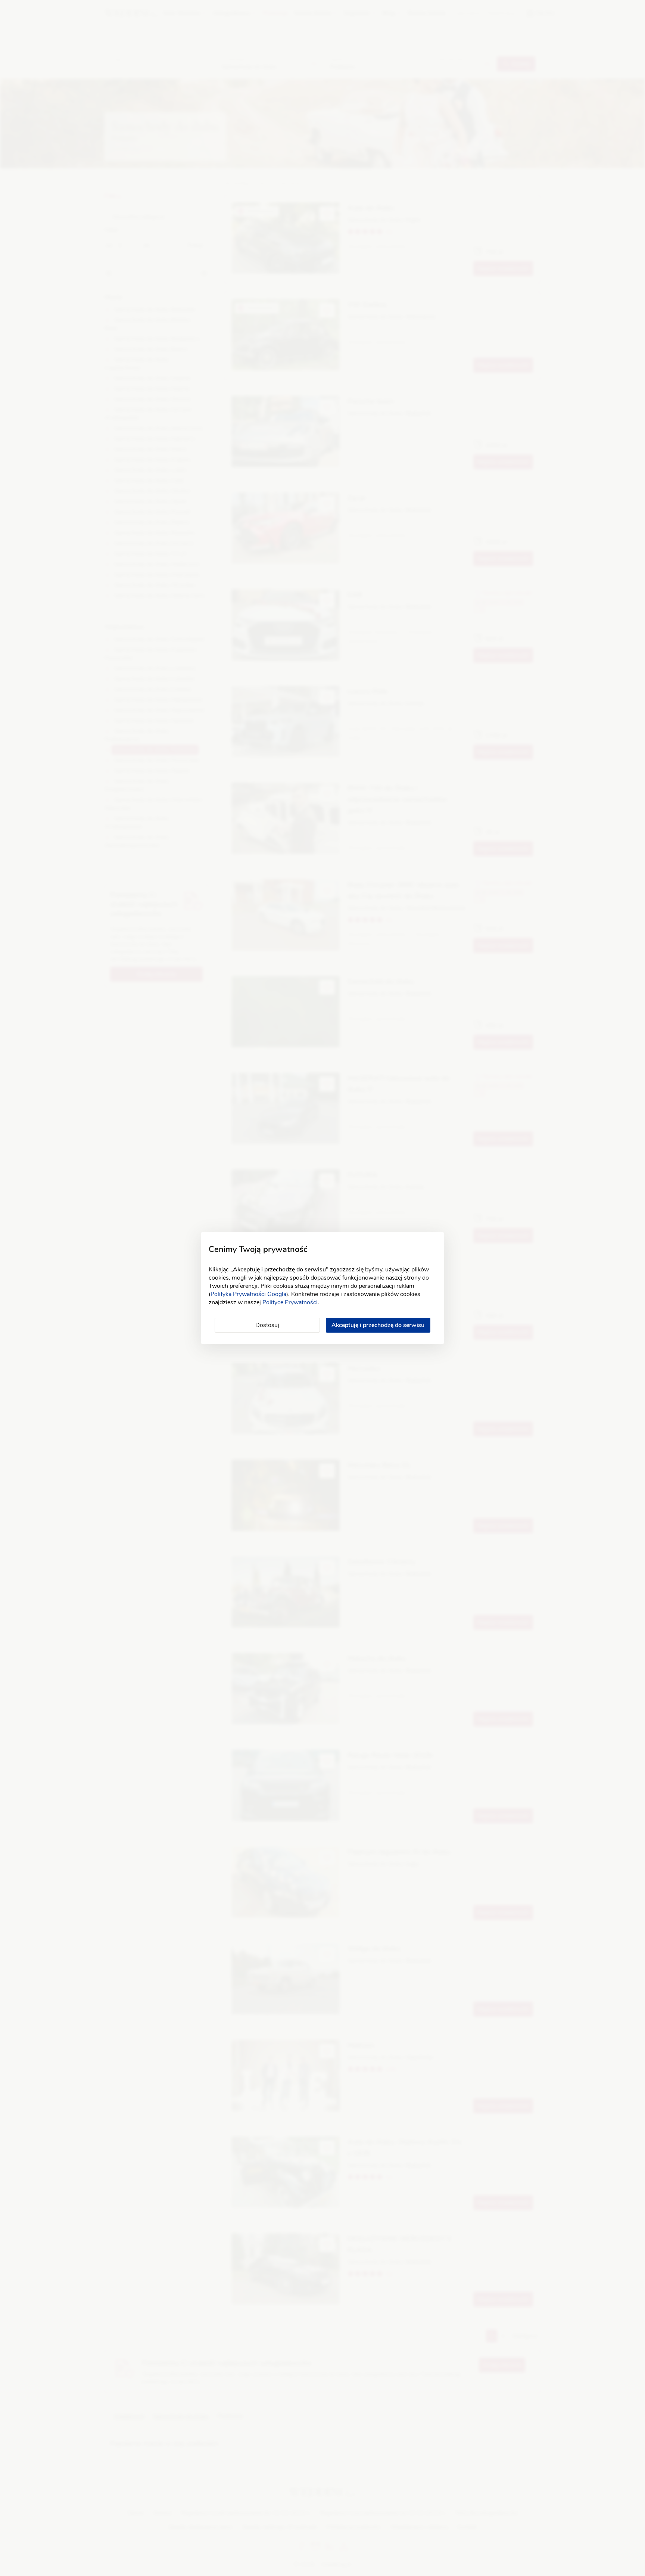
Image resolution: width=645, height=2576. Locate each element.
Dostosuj (267, 1325)
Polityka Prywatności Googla (248, 1294)
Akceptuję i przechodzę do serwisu (378, 1325)
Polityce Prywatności (290, 1302)
